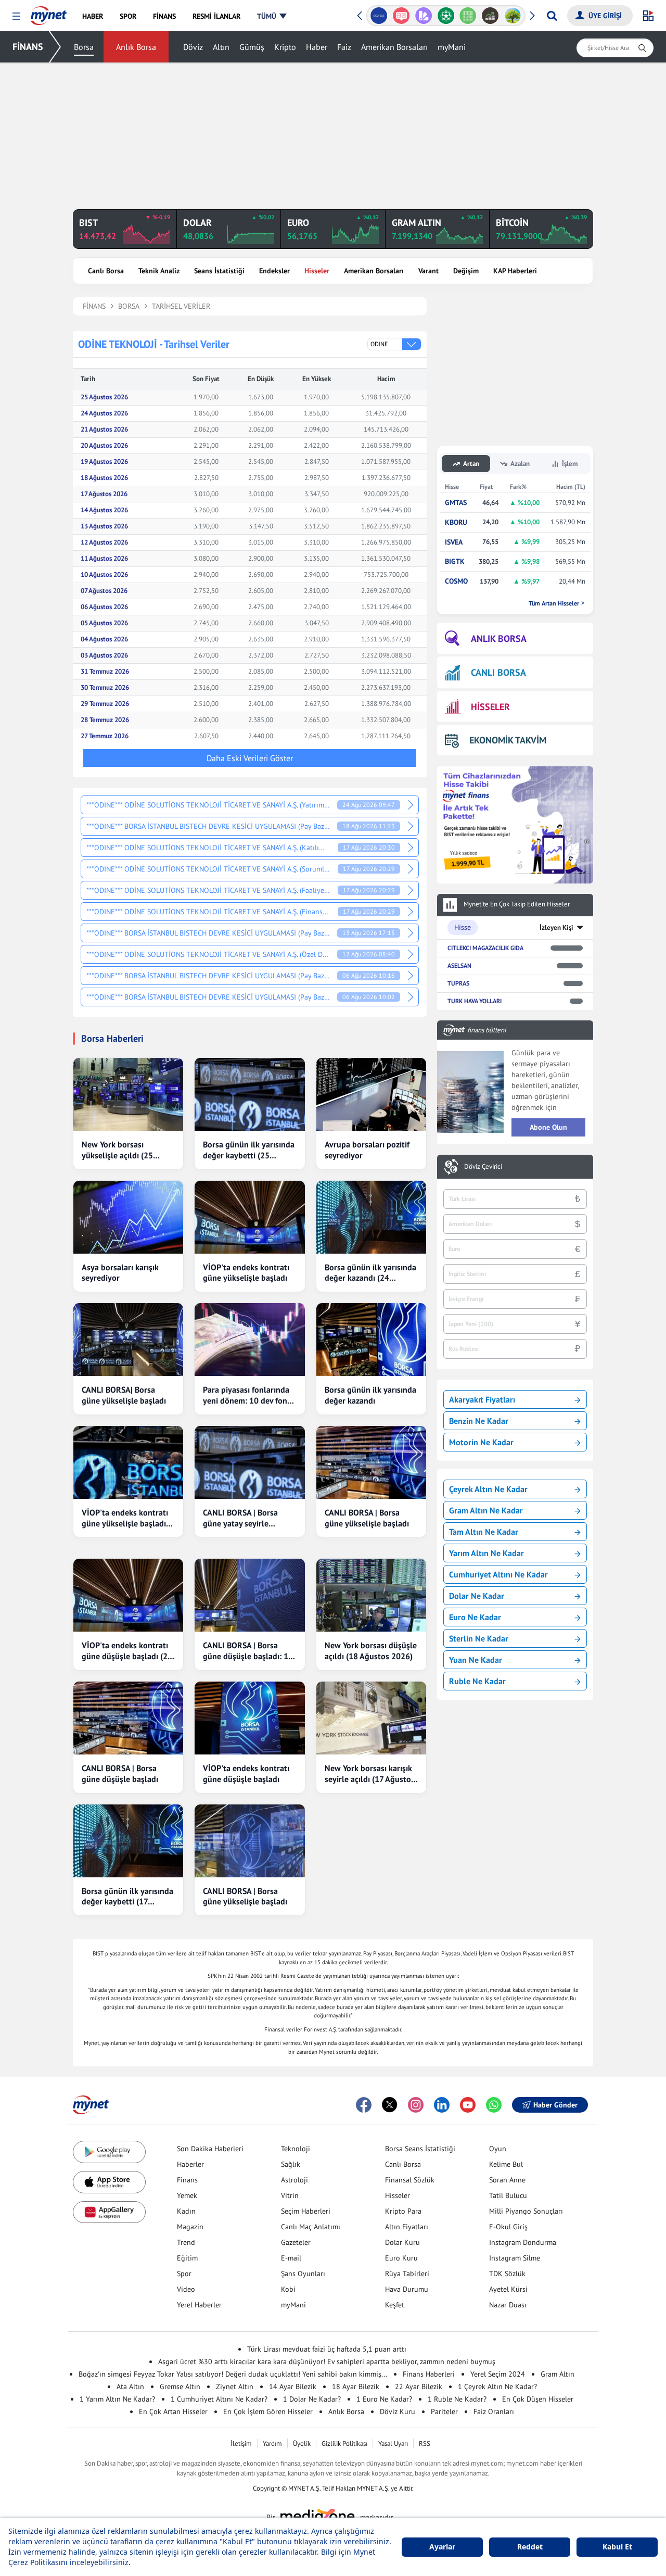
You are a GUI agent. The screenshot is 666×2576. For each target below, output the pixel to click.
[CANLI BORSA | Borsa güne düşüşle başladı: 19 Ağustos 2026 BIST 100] (249, 1595)
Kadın (186, 2211)
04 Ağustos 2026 (104, 639)
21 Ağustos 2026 (104, 429)
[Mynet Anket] (401, 16)
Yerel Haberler (199, 2305)
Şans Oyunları (303, 2274)
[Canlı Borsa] (490, 16)
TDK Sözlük (507, 2274)
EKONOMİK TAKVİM (508, 740)
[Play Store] (109, 2152)
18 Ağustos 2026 (104, 478)
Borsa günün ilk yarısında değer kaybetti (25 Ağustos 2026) (249, 1150)
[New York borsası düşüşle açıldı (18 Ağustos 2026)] (371, 1595)
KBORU (456, 522)
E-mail (291, 2258)
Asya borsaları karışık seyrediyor (120, 1273)
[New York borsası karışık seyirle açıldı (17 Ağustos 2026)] (371, 1718)
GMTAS (456, 503)
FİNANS (28, 47)
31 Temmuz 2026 (105, 671)
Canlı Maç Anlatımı (311, 2227)
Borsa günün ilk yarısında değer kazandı (370, 1395)
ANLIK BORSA (499, 639)
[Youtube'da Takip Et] (468, 2105)
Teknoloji (296, 2149)
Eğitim (187, 2258)
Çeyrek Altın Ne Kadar (488, 1489)
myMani (452, 47)
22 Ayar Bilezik (419, 2386)
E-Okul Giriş (508, 2227)
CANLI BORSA (498, 672)
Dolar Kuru (402, 2242)
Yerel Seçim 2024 (498, 2374)
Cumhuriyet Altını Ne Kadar (498, 1574)
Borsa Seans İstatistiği (420, 2149)
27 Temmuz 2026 (105, 736)
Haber (317, 47)
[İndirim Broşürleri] (423, 16)
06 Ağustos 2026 (104, 607)
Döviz (193, 47)
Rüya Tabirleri (407, 2274)
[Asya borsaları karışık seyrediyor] (128, 1217)
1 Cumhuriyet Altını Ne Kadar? (219, 2399)
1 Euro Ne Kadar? (384, 2399)
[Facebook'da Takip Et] (364, 2105)
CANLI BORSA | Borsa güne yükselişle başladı (367, 1518)
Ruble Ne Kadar (477, 1681)
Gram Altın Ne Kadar (486, 1510)
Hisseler (317, 271)
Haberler (190, 2164)
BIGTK (455, 561)
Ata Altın (130, 2386)
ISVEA (454, 542)
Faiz (344, 47)
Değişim (466, 271)
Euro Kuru (401, 2258)
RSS (425, 2444)
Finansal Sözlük (410, 2180)
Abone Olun (548, 1127)
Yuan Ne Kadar (476, 1660)
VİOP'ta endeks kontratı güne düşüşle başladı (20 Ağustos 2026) (127, 1651)
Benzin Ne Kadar (479, 1421)
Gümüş (252, 47)
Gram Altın (558, 2374)
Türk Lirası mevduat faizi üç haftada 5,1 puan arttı (327, 2349)
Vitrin (290, 2195)
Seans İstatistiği (219, 271)
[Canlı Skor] (446, 16)
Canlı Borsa (106, 271)
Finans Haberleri (429, 2374)
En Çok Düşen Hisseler (538, 2399)
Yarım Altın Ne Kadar (486, 1553)
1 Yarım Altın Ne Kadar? (117, 2399)
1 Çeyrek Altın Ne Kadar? (497, 2386)
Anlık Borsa (136, 47)
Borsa (84, 47)
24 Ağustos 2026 (104, 413)
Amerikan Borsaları (394, 47)
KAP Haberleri (515, 271)
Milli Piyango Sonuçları (526, 2211)
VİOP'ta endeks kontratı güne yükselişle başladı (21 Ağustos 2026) (125, 1518)
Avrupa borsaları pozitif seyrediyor (367, 1150)
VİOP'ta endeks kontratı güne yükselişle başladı (246, 1273)
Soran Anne (507, 2180)
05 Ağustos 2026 (104, 623)
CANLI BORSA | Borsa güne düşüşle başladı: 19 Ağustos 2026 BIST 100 (248, 1651)
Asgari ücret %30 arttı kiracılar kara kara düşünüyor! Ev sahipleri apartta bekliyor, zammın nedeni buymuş (327, 2362)
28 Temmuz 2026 (105, 720)
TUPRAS (458, 983)
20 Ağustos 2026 (104, 445)
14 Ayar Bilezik (293, 2386)
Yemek (187, 2195)
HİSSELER (490, 707)
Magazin (190, 2227)
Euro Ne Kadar (475, 1617)
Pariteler (444, 2411)
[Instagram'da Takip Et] (416, 2105)
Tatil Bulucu (508, 2195)
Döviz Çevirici (483, 1167)
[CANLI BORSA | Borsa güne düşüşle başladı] (128, 1718)
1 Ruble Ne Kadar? (457, 2399)
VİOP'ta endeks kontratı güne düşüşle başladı (246, 1773)
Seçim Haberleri (306, 2211)
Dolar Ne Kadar (477, 1596)
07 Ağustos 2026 (104, 591)
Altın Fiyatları (407, 2227)
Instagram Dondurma (523, 2242)
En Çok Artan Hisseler (173, 2411)
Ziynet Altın (235, 2386)
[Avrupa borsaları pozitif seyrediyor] (371, 1094)
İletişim (241, 2444)
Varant (428, 271)
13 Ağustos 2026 (104, 526)
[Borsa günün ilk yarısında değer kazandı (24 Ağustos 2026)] (371, 1217)
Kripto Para (403, 2211)
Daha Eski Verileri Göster (250, 758)
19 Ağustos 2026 (104, 462)
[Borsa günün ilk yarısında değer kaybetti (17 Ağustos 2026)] (128, 1841)
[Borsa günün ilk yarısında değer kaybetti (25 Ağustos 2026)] (249, 1094)
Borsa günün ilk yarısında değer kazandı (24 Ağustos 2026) (370, 1273)
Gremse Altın (180, 2386)
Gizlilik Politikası (344, 2444)
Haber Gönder (555, 2105)
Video (186, 2289)
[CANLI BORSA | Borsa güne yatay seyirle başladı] (249, 1462)
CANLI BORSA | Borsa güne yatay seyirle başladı (240, 1518)
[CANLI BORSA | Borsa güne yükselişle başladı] (371, 1462)
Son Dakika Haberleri (210, 2149)
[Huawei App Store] (109, 2212)
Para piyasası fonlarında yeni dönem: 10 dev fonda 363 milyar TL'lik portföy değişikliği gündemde (249, 1395)
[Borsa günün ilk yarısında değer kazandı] (371, 1340)
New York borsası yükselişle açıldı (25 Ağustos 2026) (117, 1150)
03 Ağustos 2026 (104, 655)
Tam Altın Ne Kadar (484, 1532)
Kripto (285, 47)
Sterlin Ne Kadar (479, 1638)
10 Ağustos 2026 (104, 574)
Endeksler (274, 271)
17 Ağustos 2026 (104, 494)
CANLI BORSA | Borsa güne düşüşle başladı (120, 1773)
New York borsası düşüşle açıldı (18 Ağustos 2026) (371, 1651)
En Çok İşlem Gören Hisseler (268, 2411)
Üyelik (302, 2444)
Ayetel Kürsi (508, 2289)
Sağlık (291, 2164)
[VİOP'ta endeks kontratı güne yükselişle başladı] (249, 1217)
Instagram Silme (515, 2258)
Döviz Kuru (398, 2411)
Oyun (498, 2149)
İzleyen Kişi (556, 927)
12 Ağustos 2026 (104, 542)
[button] (16, 16)
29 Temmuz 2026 (105, 704)
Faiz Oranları (494, 2411)
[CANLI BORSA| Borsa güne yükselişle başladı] (128, 1340)
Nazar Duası (508, 2305)
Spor (184, 2274)
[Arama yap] (552, 16)
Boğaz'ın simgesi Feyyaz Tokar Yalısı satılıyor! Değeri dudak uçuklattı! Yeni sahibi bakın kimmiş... (233, 2374)
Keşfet (395, 2305)
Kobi (288, 2289)
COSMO (456, 581)
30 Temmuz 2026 (105, 687)
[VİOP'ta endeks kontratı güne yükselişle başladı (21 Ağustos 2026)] (128, 1462)
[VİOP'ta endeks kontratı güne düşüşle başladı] (249, 1718)
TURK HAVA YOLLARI (475, 1001)
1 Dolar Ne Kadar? (312, 2399)
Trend (186, 2242)
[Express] (379, 16)
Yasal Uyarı (393, 2444)
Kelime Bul (506, 2164)
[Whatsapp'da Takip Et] (494, 2105)
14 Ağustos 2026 (104, 510)
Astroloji (294, 2180)
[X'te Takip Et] (390, 2105)
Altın (221, 47)
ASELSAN (459, 965)
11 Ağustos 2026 (104, 558)
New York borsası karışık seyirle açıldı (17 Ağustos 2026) (370, 1774)
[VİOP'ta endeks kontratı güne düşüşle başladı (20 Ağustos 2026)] (128, 1595)
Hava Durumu (407, 2289)
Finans (187, 2180)
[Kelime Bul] (468, 16)
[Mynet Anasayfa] (49, 12)
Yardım (272, 2444)
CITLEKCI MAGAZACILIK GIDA (485, 948)
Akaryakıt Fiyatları (482, 1399)
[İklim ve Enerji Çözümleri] (513, 16)
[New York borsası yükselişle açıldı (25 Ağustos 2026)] (128, 1094)
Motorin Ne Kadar (481, 1442)
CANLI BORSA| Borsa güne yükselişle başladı (124, 1395)
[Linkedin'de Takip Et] (442, 2105)
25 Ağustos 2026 (104, 397)
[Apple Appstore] (109, 2182)
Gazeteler (296, 2242)
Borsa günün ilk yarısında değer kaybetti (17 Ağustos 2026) (127, 1897)
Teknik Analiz (159, 271)
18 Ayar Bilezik (356, 2386)
